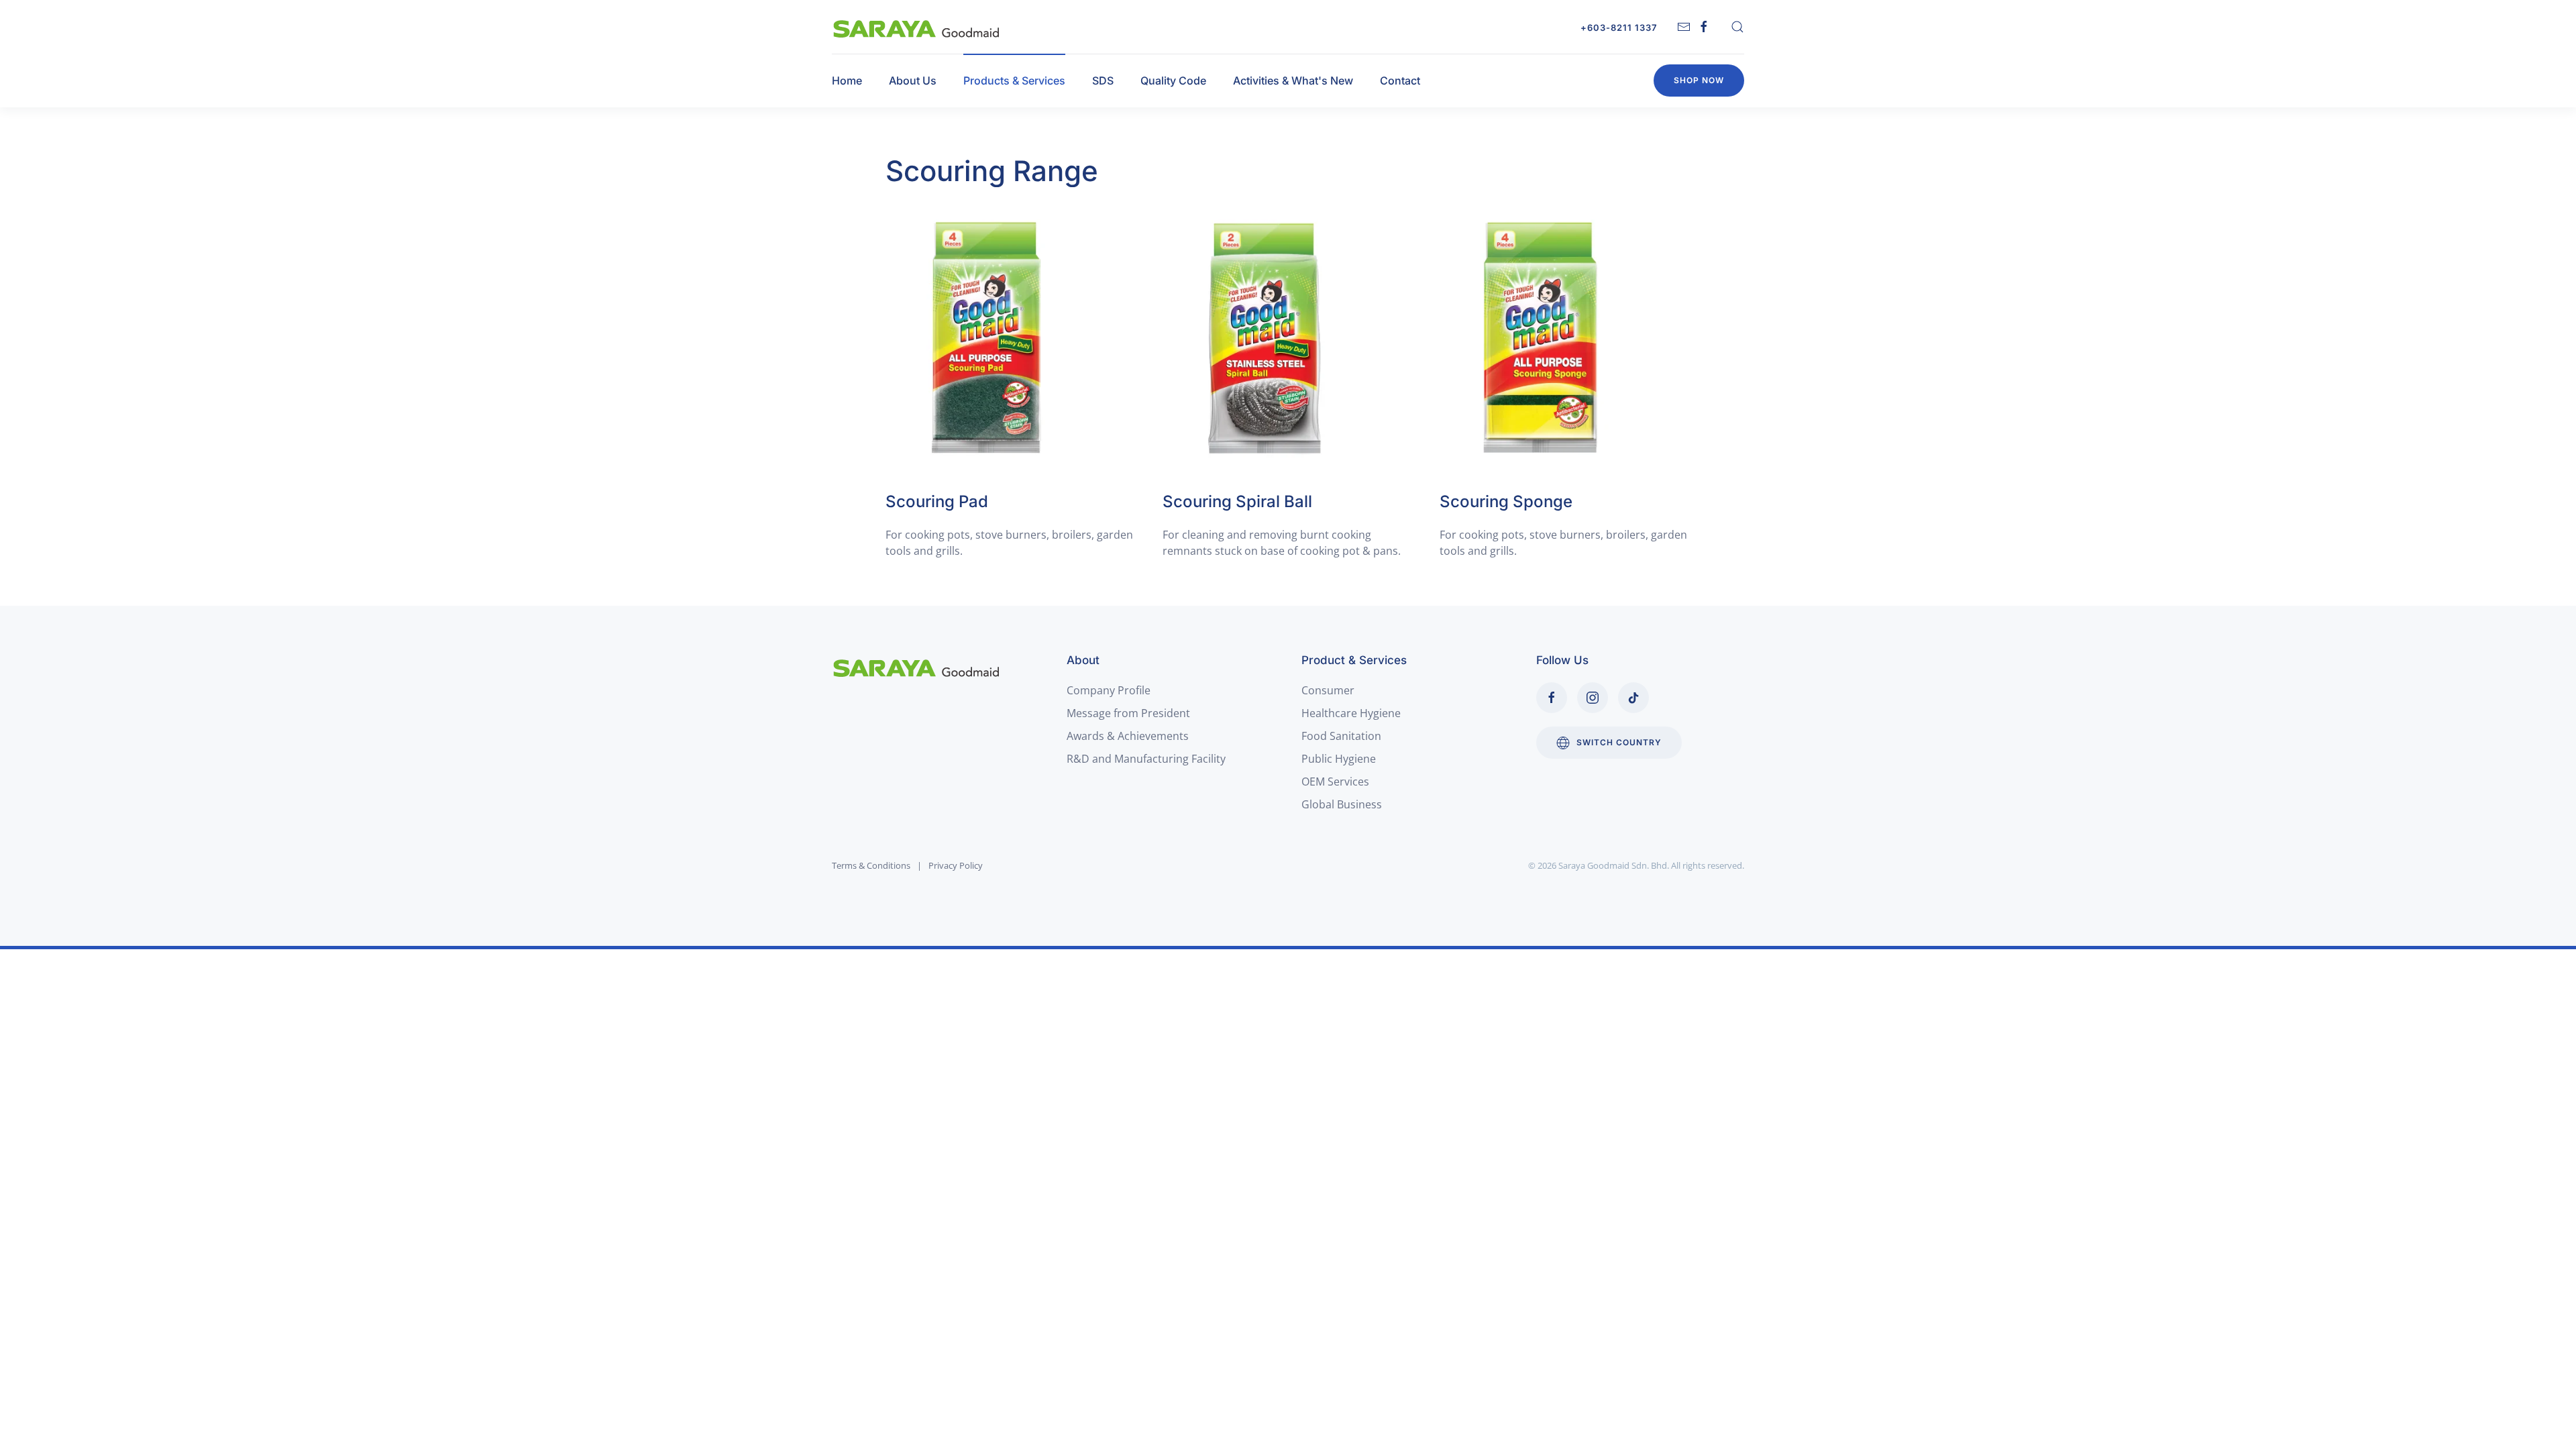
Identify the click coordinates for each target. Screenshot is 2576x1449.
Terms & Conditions (871, 865)
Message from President (1128, 713)
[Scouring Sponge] (1540, 338)
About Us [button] (913, 80)
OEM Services (1335, 782)
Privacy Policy (956, 865)
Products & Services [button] (1014, 80)
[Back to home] (917, 27)
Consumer (1328, 690)
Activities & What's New (1293, 80)
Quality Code (1173, 80)
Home (847, 80)
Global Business (1342, 804)
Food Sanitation (1341, 736)
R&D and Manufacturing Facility (1146, 759)
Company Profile (1109, 690)
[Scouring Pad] (986, 338)
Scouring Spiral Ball (1237, 501)
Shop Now (1699, 80)
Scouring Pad (937, 501)
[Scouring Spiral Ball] (1263, 338)
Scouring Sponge (1506, 501)
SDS (1103, 80)
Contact (1400, 80)
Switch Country (1619, 742)
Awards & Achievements (1128, 736)
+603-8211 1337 (1619, 28)
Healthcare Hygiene (1351, 713)
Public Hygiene (1339, 759)
